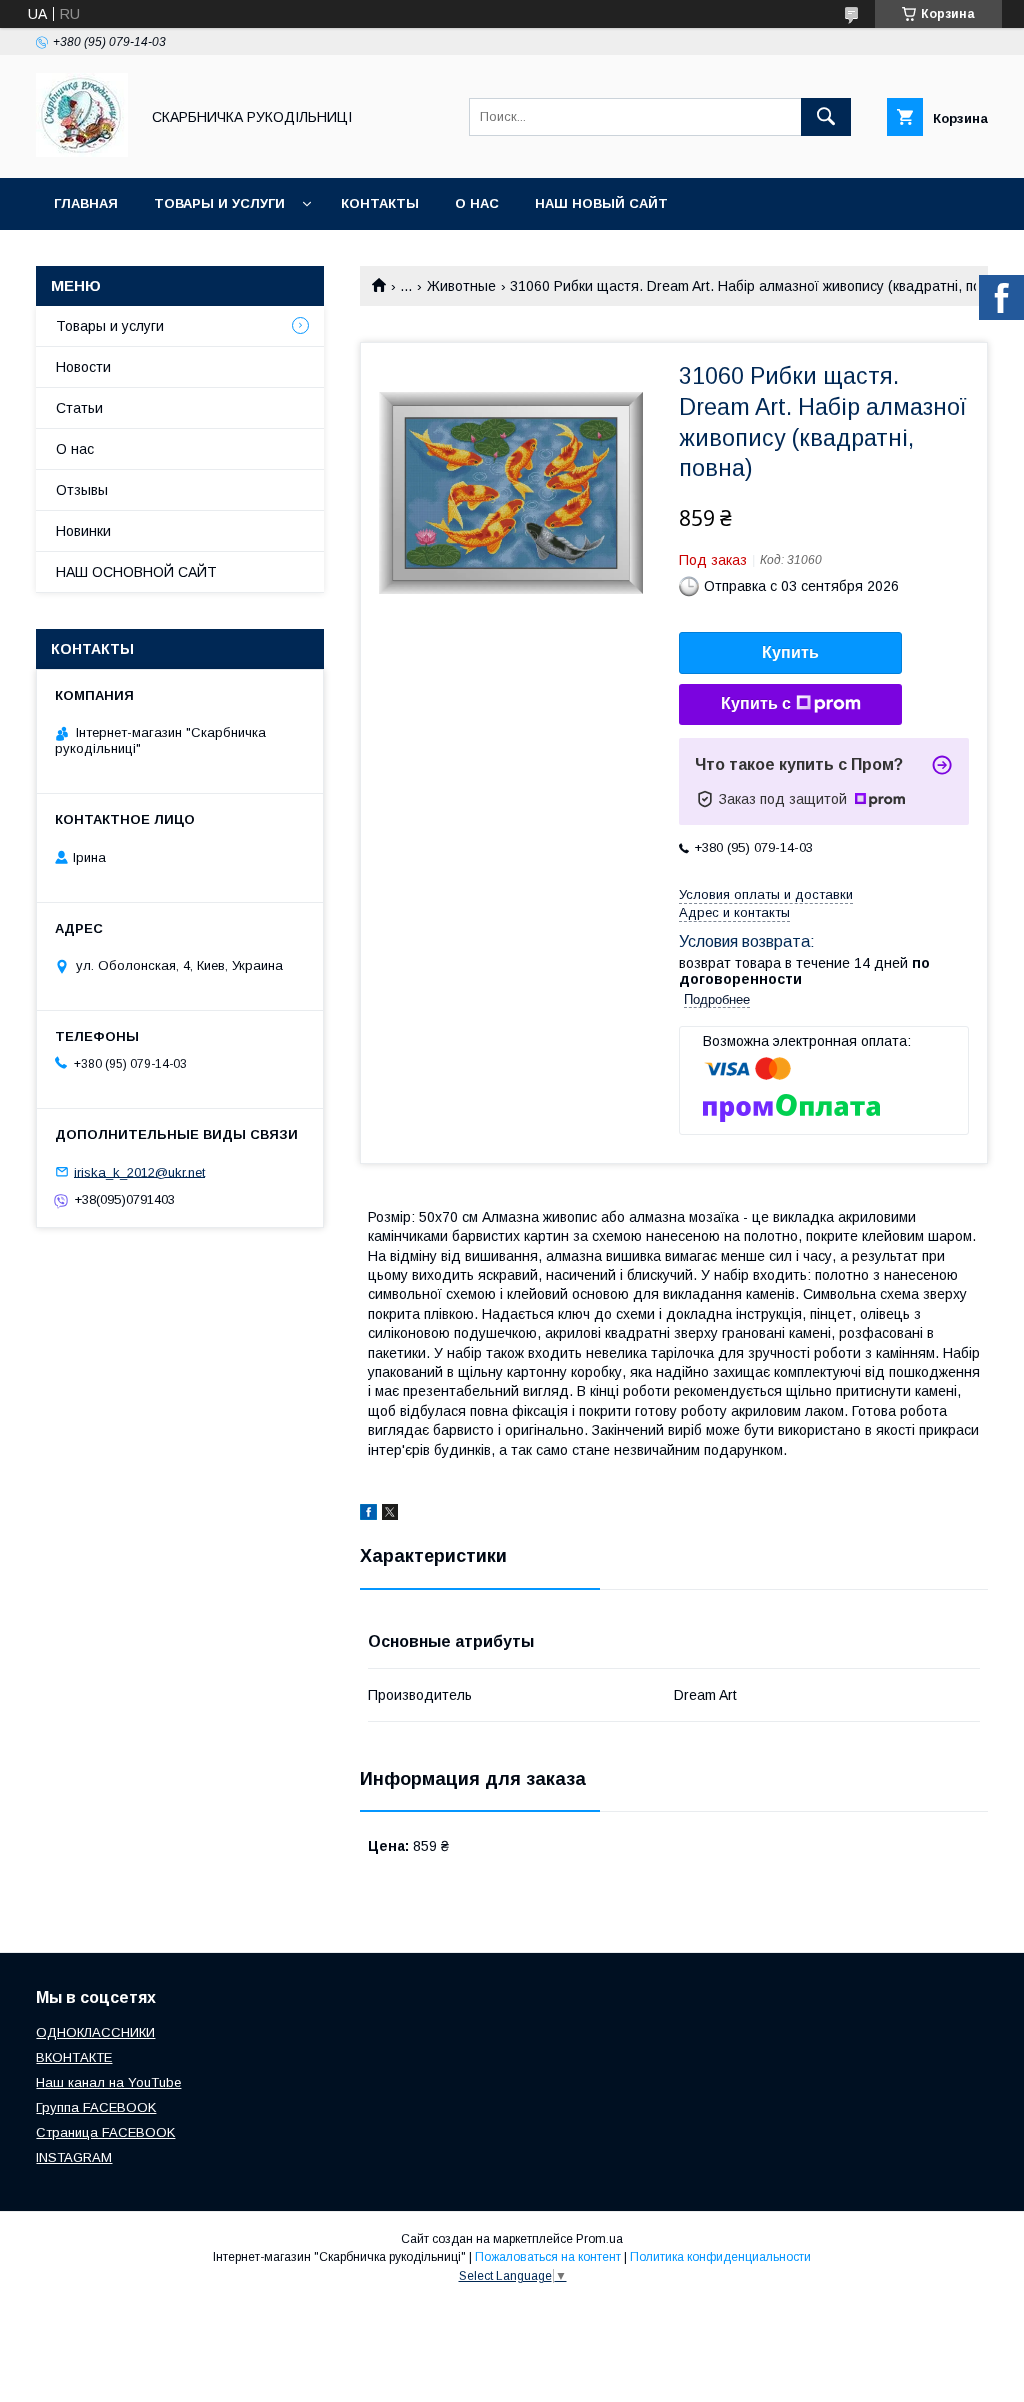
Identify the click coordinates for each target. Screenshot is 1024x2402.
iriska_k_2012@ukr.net (139, 1171)
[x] (390, 1515)
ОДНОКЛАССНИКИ (95, 2032)
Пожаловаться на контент (548, 2257)
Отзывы (82, 490)
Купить (790, 652)
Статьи (79, 408)
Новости (83, 367)
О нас (477, 203)
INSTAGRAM (74, 2157)
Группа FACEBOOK (96, 2107)
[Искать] (826, 117)
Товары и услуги (219, 203)
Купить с (756, 703)
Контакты (380, 203)
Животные (461, 286)
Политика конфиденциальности (720, 2257)
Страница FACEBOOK (105, 2132)
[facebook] (368, 1515)
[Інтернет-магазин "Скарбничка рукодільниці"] (82, 152)
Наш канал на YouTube (108, 2082)
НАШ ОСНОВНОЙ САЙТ (136, 572)
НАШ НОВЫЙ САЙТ (601, 203)
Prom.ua (599, 2239)
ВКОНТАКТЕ (74, 2057)
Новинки (83, 531)
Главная (86, 203)
